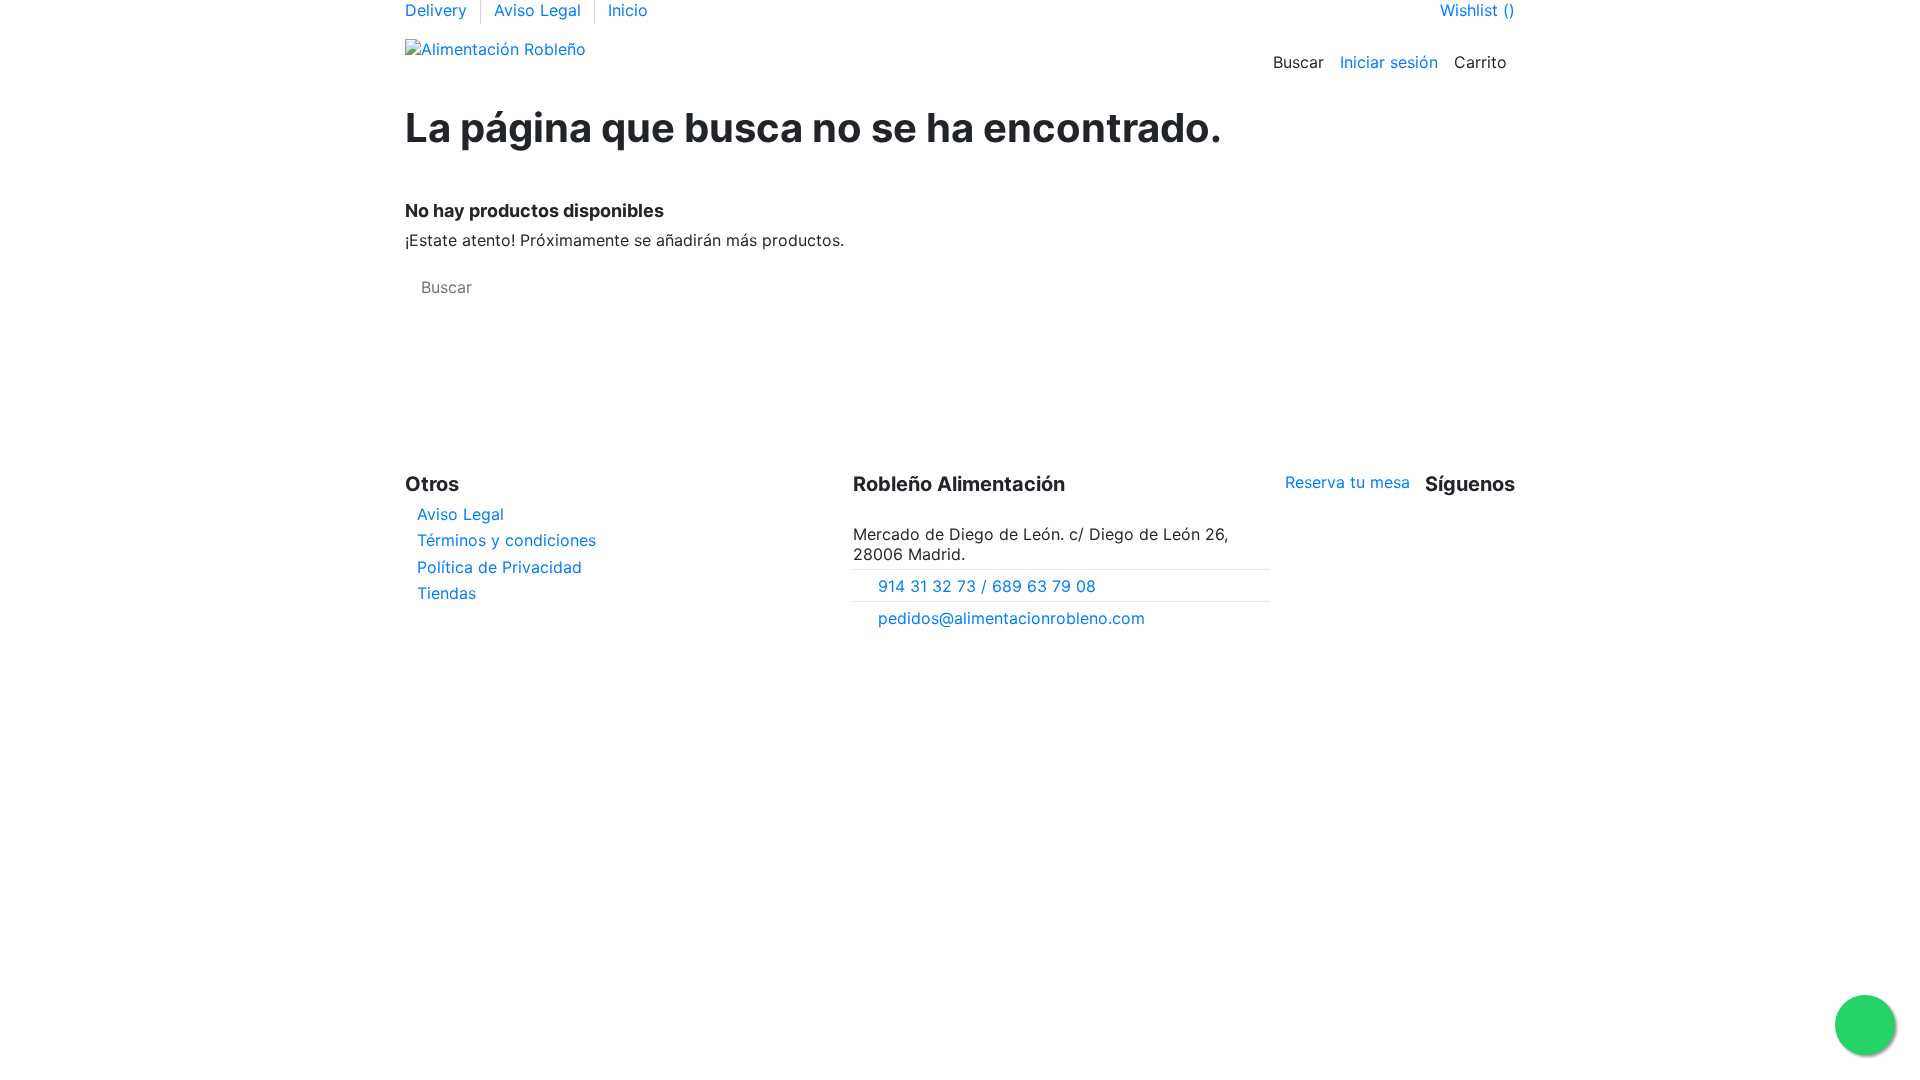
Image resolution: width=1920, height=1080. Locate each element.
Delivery (438, 10)
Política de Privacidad (499, 567)
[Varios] (856, 48)
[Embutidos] (696, 48)
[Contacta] (952, 48)
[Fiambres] (728, 48)
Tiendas (446, 593)
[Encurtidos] (824, 48)
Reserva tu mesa (1347, 482)
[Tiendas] (888, 48)
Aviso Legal (540, 10)
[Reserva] (920, 48)
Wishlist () (1477, 10)
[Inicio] (632, 48)
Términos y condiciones (506, 540)
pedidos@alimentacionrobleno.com (1011, 618)
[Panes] (792, 48)
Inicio (628, 10)
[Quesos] (760, 48)
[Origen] (664, 48)
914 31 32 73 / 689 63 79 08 (987, 586)
